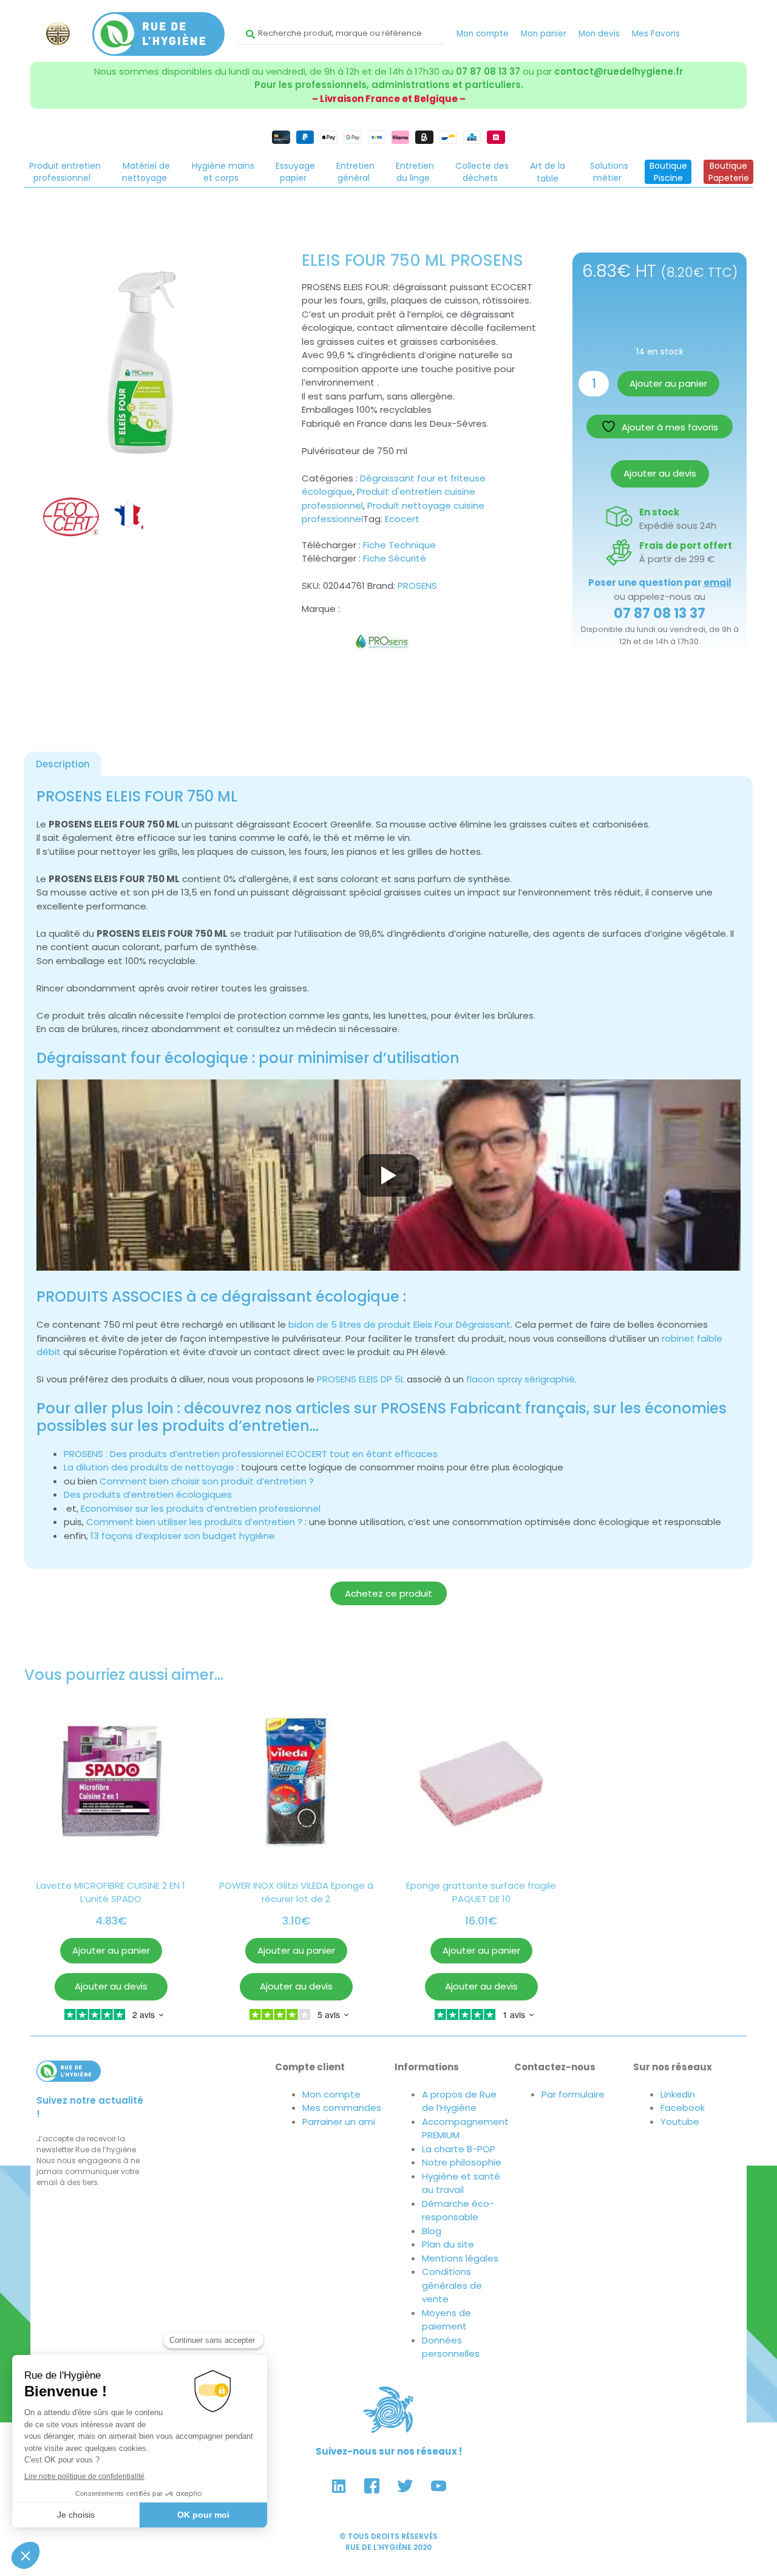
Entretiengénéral (355, 172)
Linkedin (678, 2094)
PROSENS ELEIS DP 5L (361, 1379)
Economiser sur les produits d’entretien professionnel (201, 1508)
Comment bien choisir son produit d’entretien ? (207, 1481)
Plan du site (448, 2244)
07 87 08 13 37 (488, 71)
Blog (432, 2231)
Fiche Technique (399, 545)
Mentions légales (460, 2258)
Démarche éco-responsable (458, 2211)
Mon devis (599, 34)
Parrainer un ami (339, 2122)
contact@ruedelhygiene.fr (619, 71)
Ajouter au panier (668, 383)
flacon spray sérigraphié (521, 1379)
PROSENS (417, 586)
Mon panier (544, 34)
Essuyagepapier (295, 172)
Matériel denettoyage (146, 172)
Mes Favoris (656, 34)
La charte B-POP (459, 2149)
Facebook (683, 2108)
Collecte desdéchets (482, 172)
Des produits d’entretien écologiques (148, 1494)
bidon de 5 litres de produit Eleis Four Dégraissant (399, 1324)
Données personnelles (451, 2347)
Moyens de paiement (446, 2320)
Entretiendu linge (415, 172)
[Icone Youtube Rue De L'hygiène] (439, 2486)
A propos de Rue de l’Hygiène (459, 2101)
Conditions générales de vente (452, 2285)
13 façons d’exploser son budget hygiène (183, 1536)
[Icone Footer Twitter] (405, 2486)
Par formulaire (573, 2094)
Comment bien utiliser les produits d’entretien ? (194, 1522)
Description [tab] (63, 764)
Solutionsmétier (609, 172)
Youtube (680, 2122)
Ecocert (402, 519)
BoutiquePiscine (668, 172)
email (718, 583)
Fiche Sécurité (395, 558)
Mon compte (483, 34)
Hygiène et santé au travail (461, 2183)
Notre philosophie (462, 2162)
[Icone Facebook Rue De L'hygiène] (372, 2486)
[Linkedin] (339, 2486)
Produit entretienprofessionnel (65, 172)
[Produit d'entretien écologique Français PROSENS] (386, 650)
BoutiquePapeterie (729, 172)
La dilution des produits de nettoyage (149, 1467)
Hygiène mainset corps (223, 172)
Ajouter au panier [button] (111, 1950)
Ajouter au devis (660, 473)
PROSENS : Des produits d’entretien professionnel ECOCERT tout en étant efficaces (251, 1454)
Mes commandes (342, 2108)
